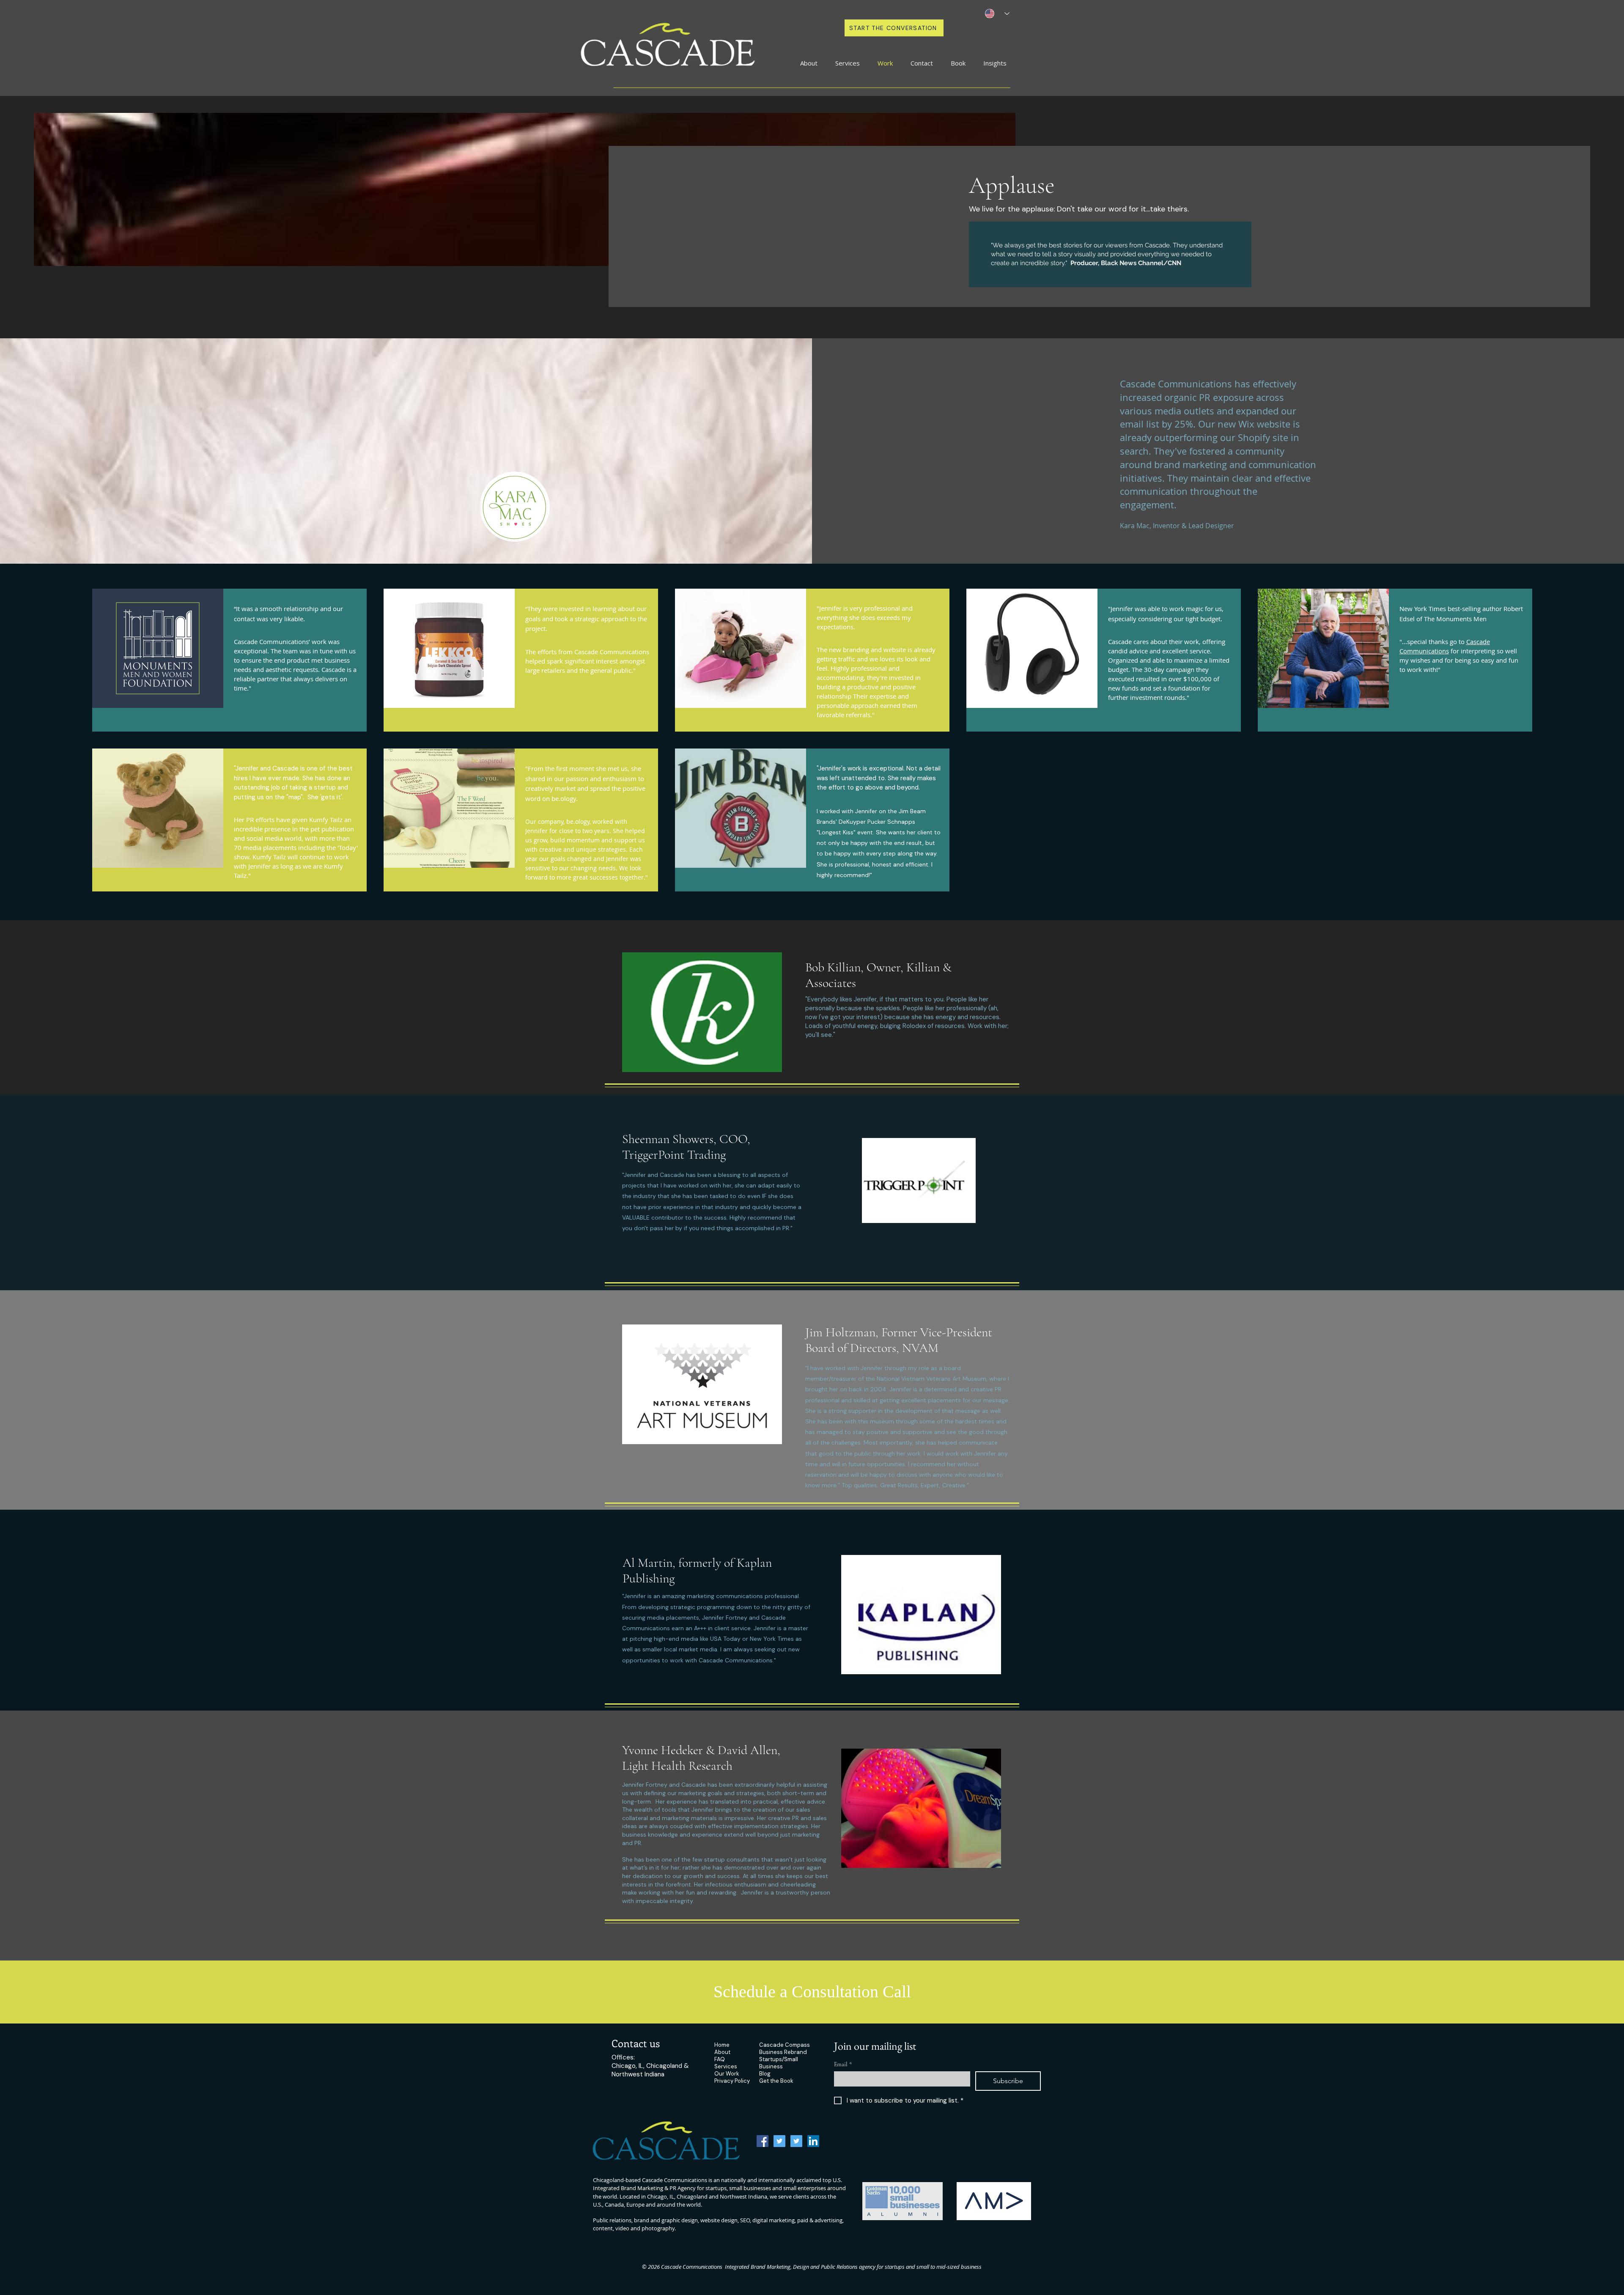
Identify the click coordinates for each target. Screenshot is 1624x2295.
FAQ (720, 2059)
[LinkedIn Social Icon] (813, 2141)
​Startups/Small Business (779, 2063)
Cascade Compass (785, 2045)
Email (843, 2064)
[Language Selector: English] (997, 14)
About (722, 2052)
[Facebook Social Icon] (763, 2141)
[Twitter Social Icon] (779, 2141)
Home (722, 2045)
